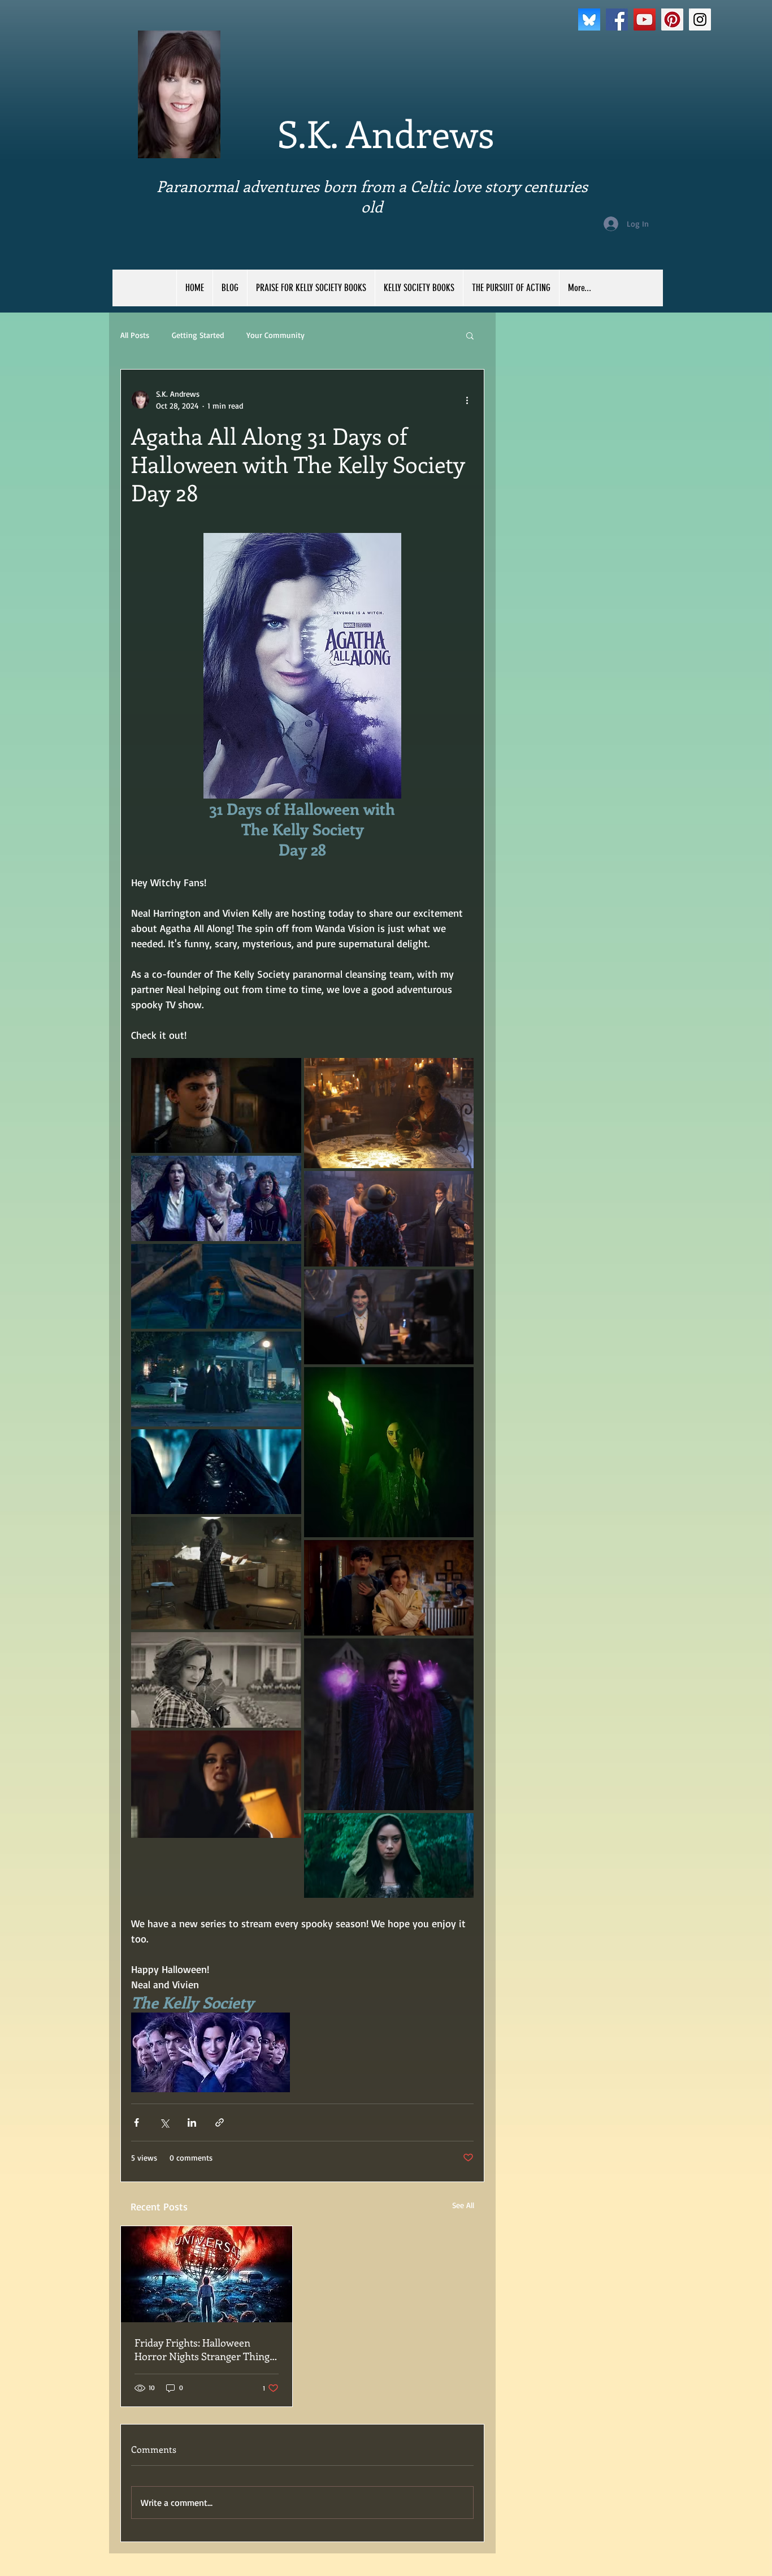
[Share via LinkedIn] (192, 2122)
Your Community (276, 335)
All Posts (135, 335)
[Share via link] (220, 2122)
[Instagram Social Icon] (700, 19)
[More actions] (467, 400)
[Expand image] (216, 1105)
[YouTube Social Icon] (645, 19)
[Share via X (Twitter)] (164, 2122)
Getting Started (198, 335)
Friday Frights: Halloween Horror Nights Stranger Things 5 (204, 2349)
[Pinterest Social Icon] (672, 19)
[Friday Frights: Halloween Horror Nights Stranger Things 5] (207, 2274)
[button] (470, 335)
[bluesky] (589, 19)
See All (463, 2205)
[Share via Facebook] (136, 2122)
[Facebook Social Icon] (617, 19)
